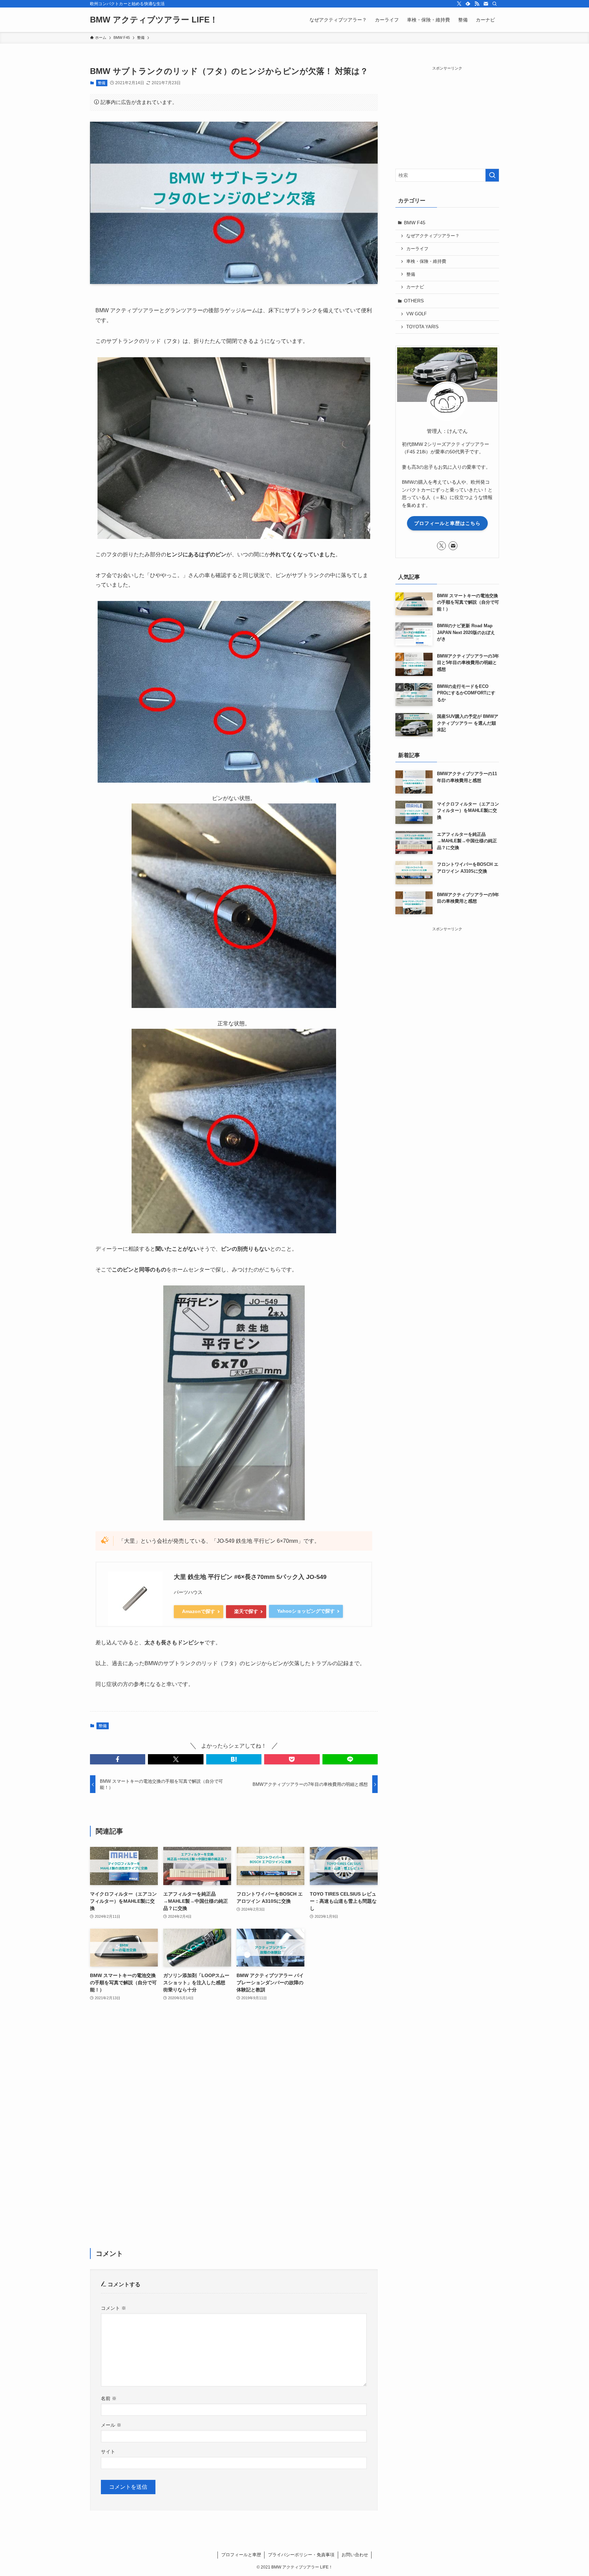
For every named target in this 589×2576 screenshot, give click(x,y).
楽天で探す (246, 1611)
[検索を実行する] (492, 175)
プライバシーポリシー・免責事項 (301, 2555)
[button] (118, 1759)
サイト (108, 2452)
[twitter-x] (459, 4)
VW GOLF (417, 314)
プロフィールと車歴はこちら (447, 523)
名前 (109, 2398)
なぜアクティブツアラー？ (433, 236)
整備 (102, 83)
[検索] (495, 4)
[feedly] (468, 4)
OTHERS (414, 301)
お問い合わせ (355, 2555)
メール (111, 2425)
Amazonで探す (199, 1611)
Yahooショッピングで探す (306, 1611)
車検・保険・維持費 (426, 261)
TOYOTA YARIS (422, 327)
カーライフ (417, 249)
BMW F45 (415, 223)
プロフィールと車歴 (241, 2555)
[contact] (486, 4)
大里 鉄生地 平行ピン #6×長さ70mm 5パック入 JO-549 (250, 1577)
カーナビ (415, 287)
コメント (114, 2308)
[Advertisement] (234, 2129)
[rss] (477, 4)
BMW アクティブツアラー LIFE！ (154, 20)
